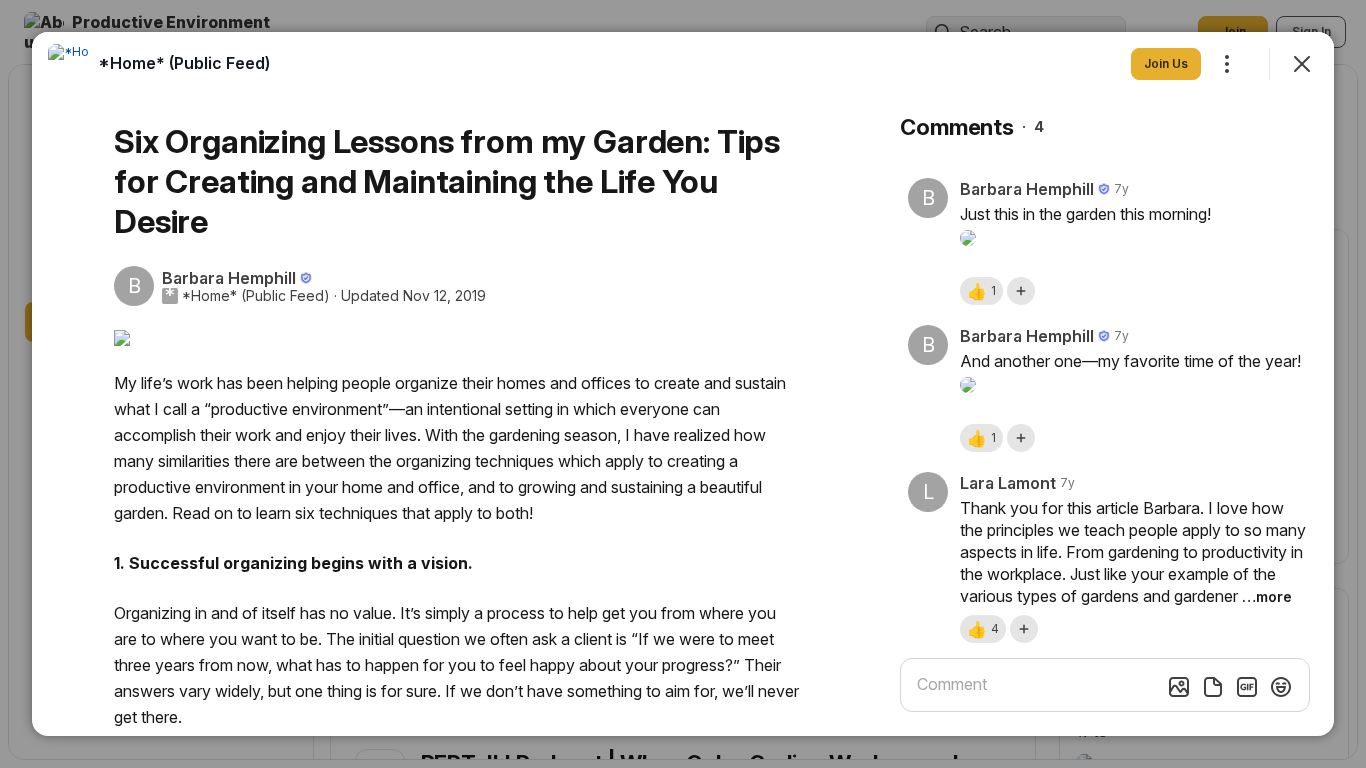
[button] (981, 291)
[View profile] (68, 64)
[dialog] (683, 384)
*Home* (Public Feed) (256, 296)
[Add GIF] (1247, 687)
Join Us (1166, 63)
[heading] (184, 63)
